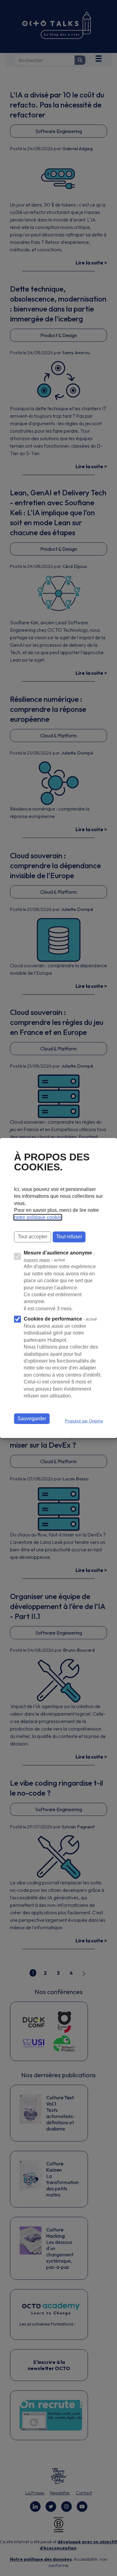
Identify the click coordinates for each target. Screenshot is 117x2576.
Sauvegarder (32, 1419)
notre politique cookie (38, 1217)
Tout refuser (69, 1237)
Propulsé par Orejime (84, 1421)
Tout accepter (33, 1237)
